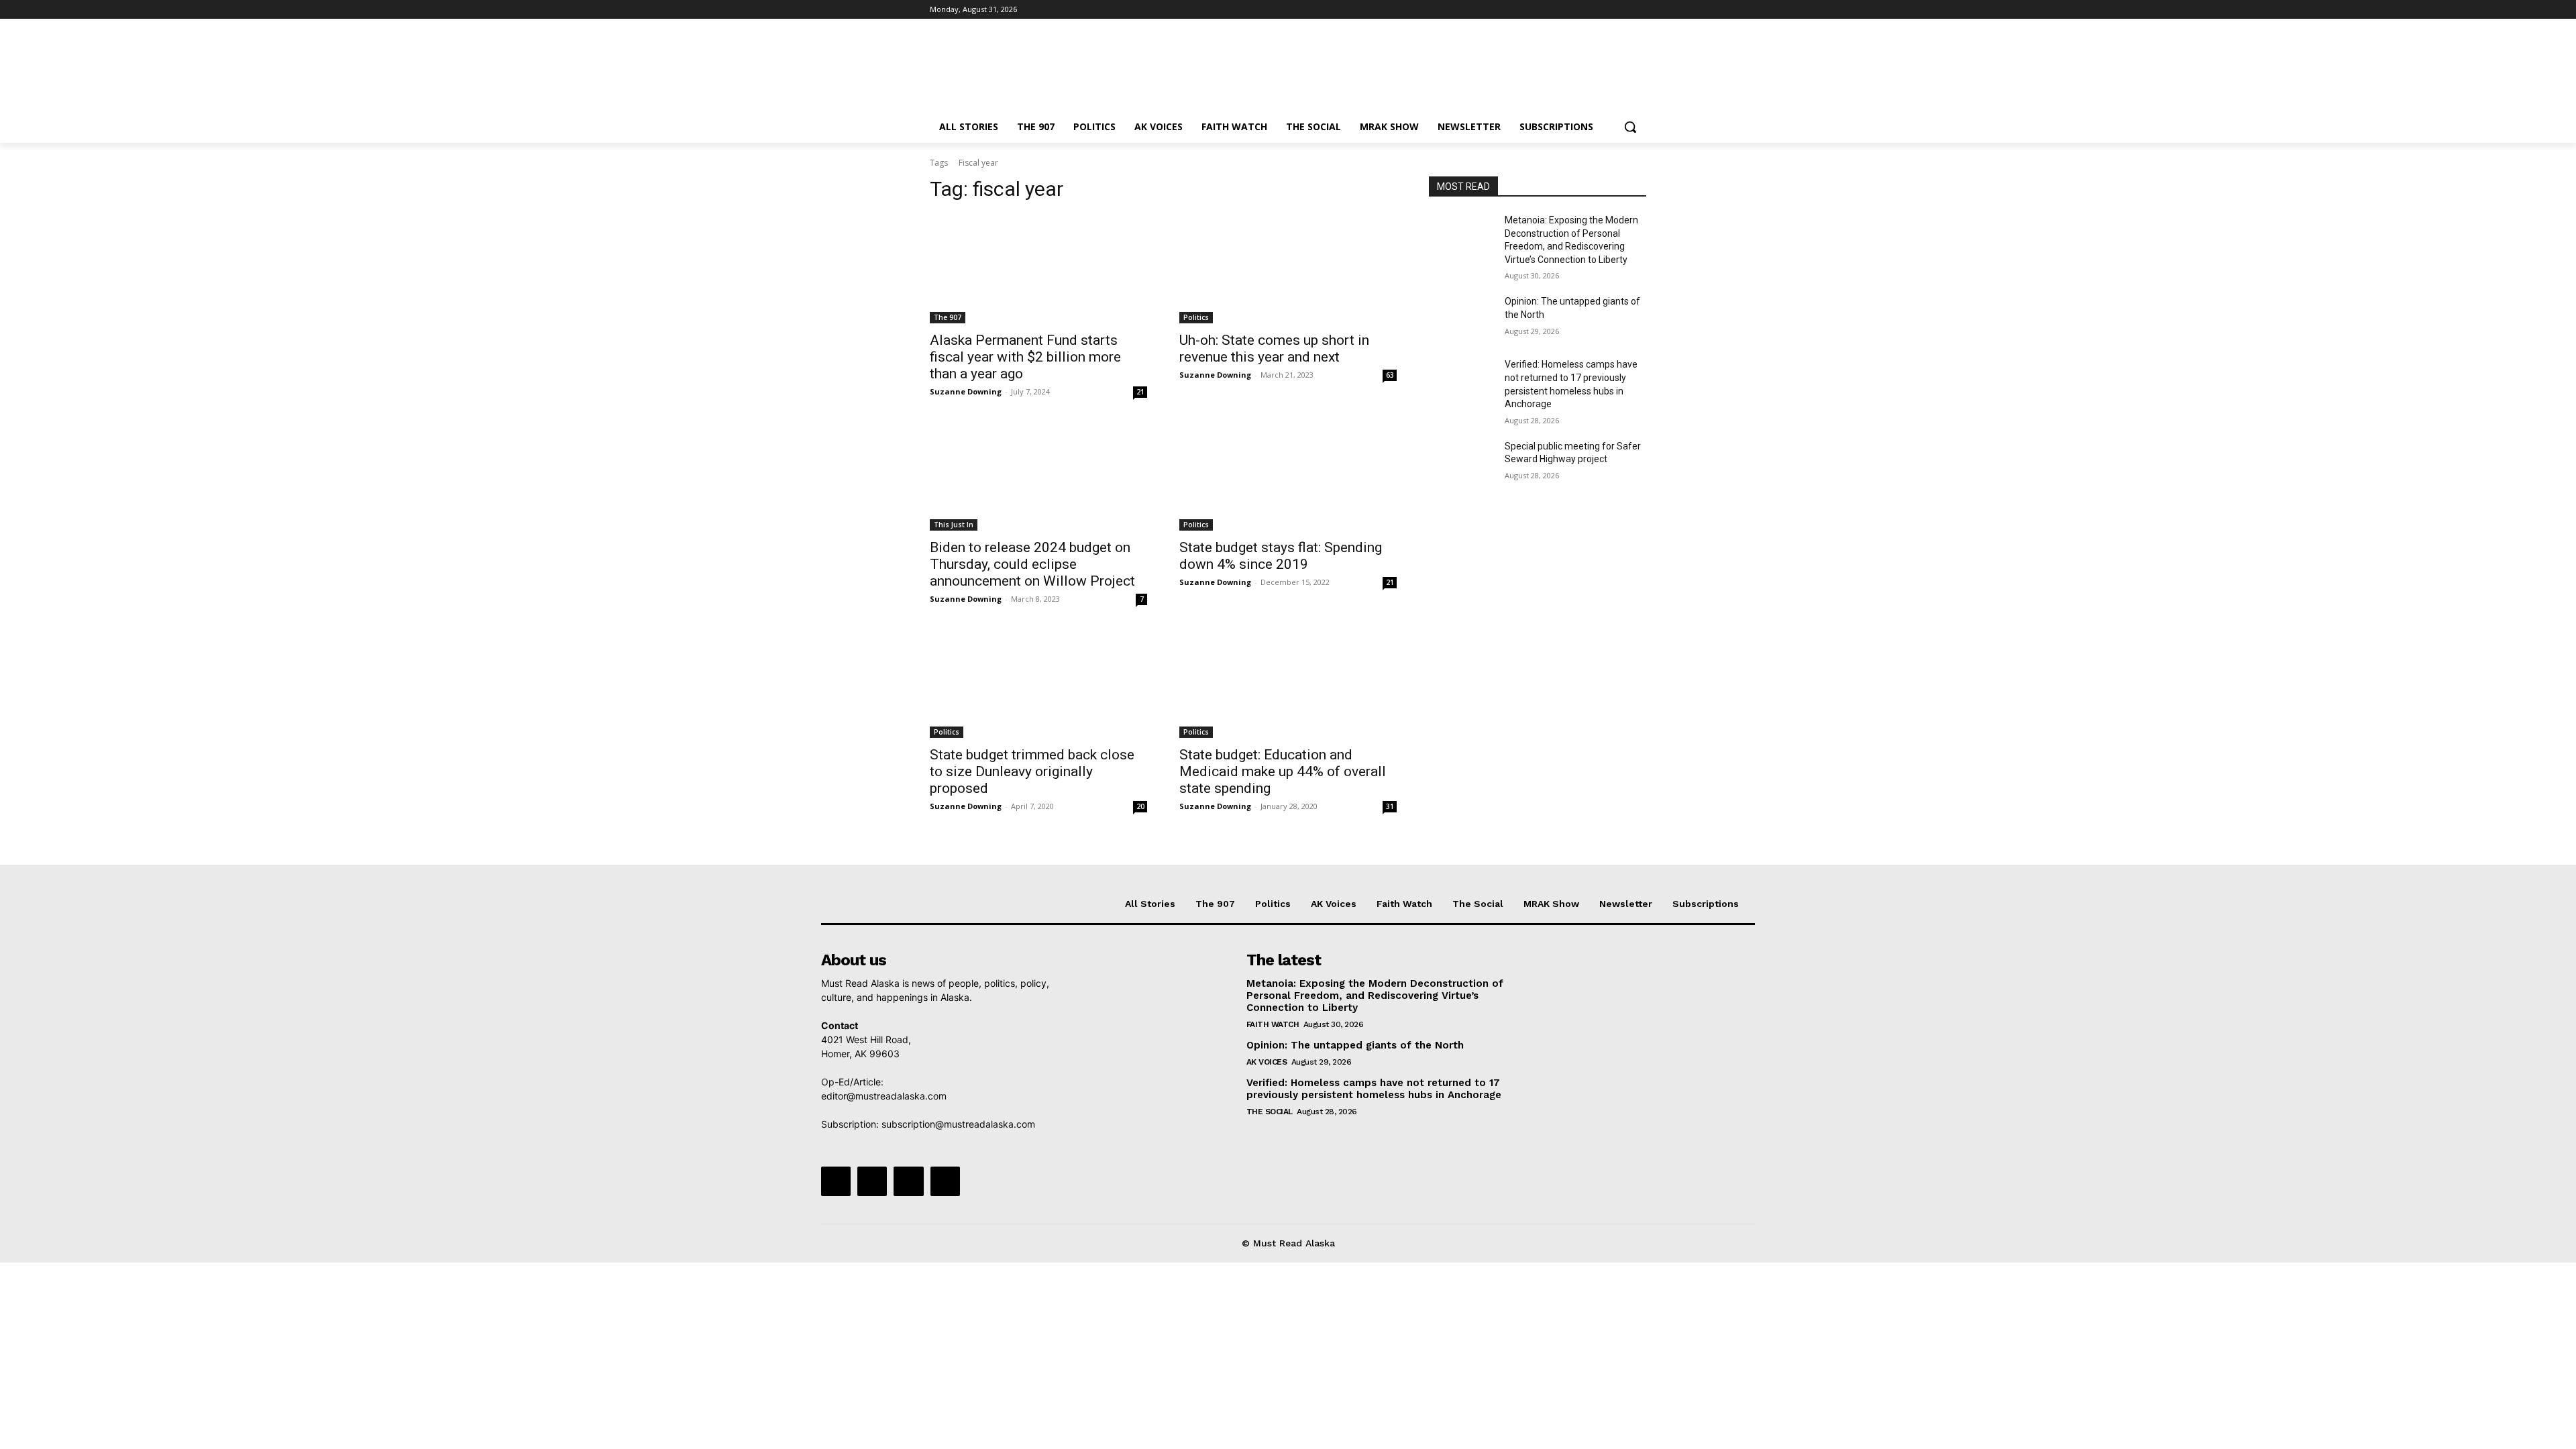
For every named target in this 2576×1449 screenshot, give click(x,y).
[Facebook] (1564, 10)
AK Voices (1267, 1062)
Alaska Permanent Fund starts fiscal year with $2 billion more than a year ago (1025, 357)
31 (1390, 806)
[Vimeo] (1620, 10)
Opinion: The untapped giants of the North (1355, 1045)
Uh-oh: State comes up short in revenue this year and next (1274, 348)
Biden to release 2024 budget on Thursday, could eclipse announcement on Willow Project (1032, 564)
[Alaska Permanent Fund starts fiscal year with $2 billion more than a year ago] (1038, 269)
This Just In (954, 525)
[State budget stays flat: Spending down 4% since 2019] (1288, 476)
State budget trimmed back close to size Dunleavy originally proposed (1032, 771)
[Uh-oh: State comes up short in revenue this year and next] (1288, 269)
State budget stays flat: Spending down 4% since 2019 (1281, 556)
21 (1140, 392)
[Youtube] (1639, 10)
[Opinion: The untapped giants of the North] (1461, 318)
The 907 (948, 317)
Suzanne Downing (966, 391)
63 (1390, 375)
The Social (1270, 1112)
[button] (1630, 127)
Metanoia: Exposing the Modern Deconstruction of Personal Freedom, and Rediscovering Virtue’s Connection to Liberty (1375, 996)
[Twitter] (1602, 10)
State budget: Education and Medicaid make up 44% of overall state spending (1283, 771)
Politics (1196, 317)
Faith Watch (1273, 1024)
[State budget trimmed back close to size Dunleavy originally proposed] (1038, 684)
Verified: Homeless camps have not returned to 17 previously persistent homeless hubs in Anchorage (1374, 1089)
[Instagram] (1583, 10)
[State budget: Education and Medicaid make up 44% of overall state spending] (1288, 684)
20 (1140, 806)
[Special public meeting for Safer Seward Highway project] (1461, 463)
